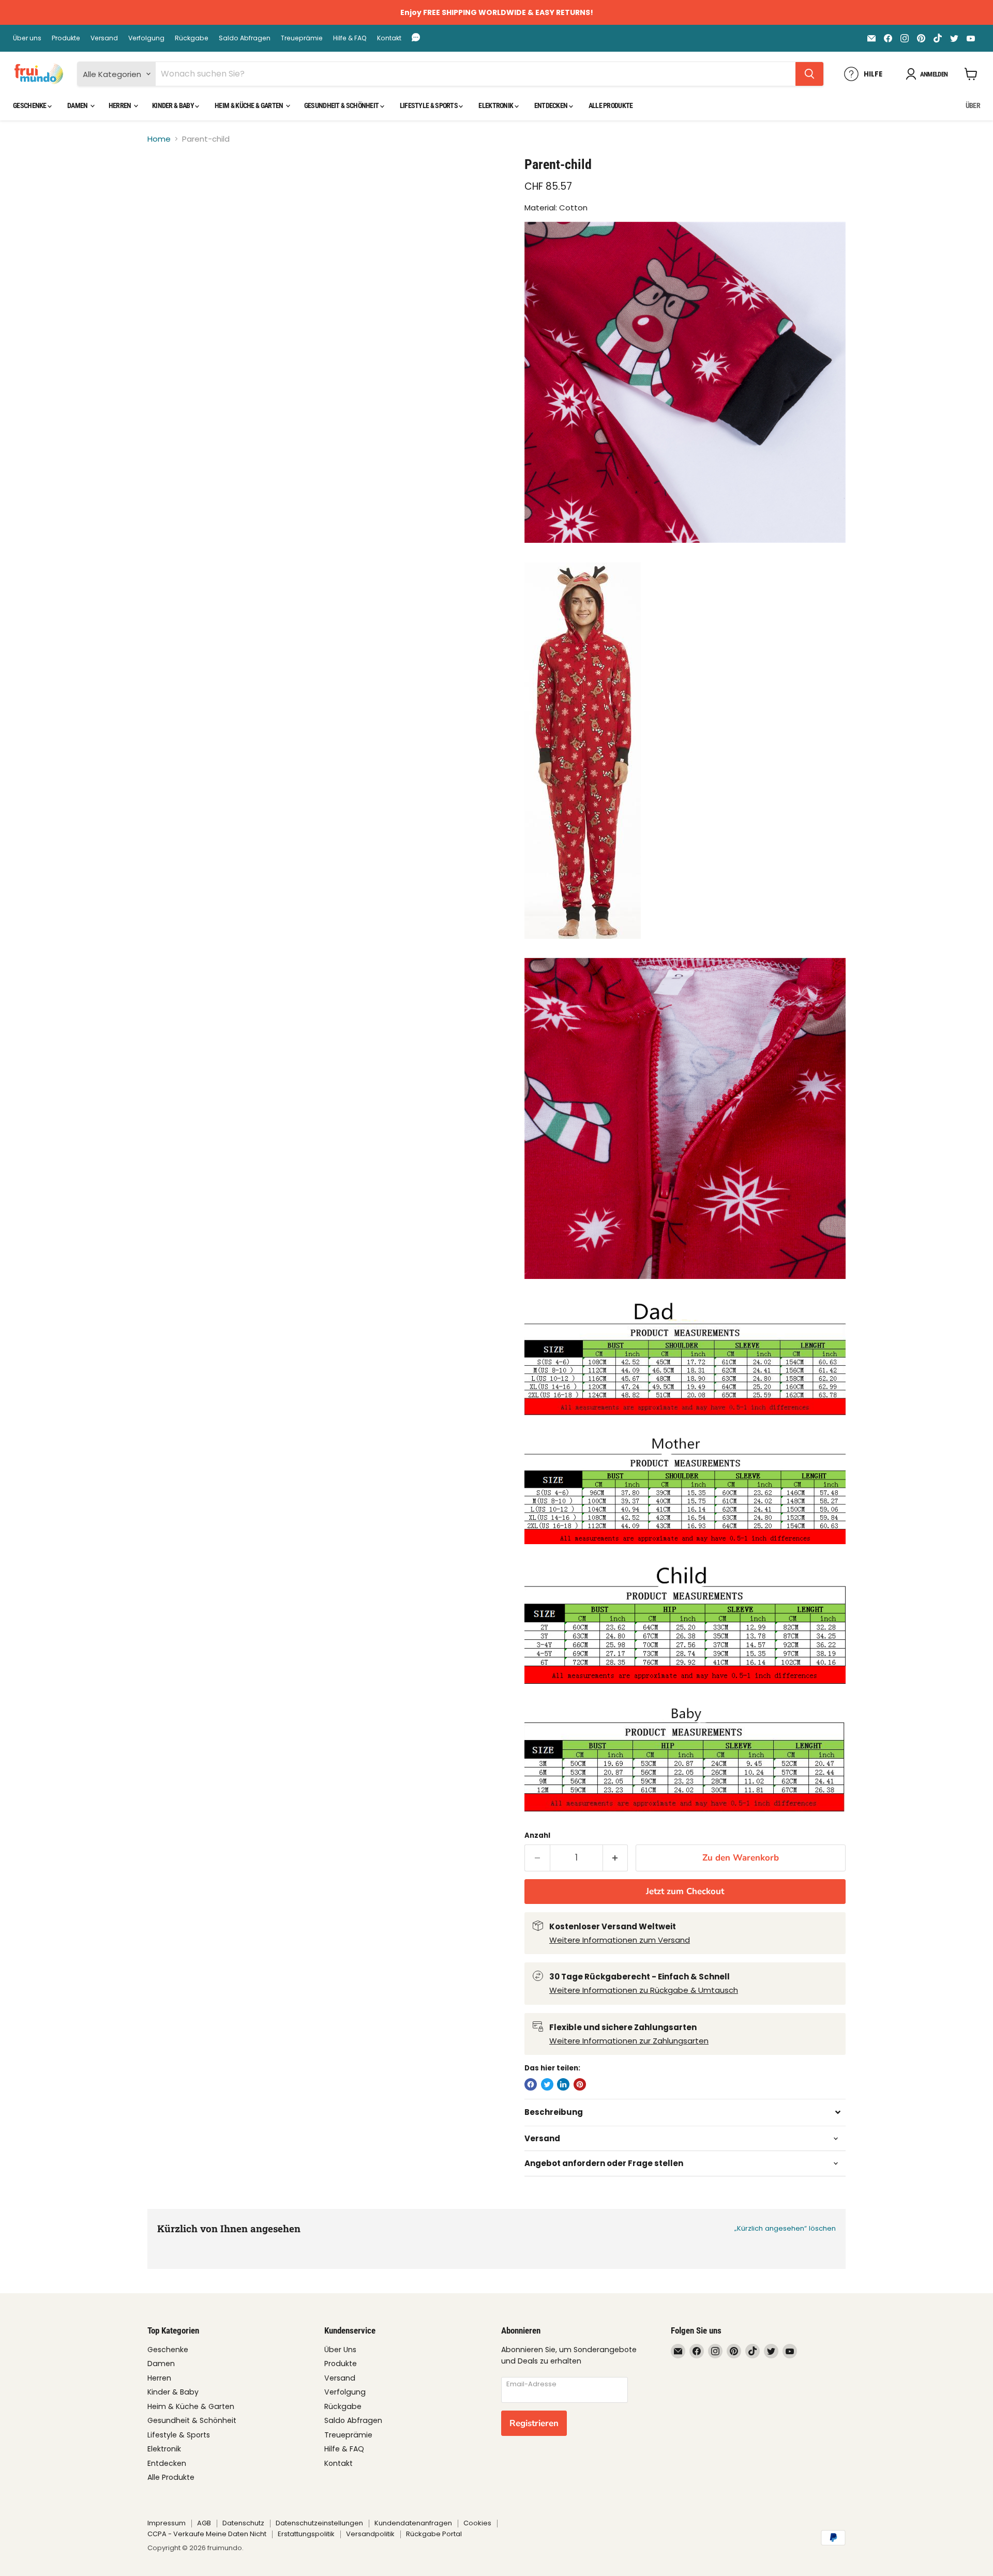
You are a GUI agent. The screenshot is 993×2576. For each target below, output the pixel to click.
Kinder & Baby (174, 105)
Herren (121, 105)
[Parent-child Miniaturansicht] (167, 186)
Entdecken (552, 105)
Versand (104, 38)
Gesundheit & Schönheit (342, 105)
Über (973, 105)
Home (159, 139)
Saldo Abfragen (245, 38)
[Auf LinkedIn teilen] (563, 2084)
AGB (204, 2523)
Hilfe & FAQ (350, 38)
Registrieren (534, 2423)
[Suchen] (809, 74)
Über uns (27, 38)
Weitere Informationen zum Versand (620, 1940)
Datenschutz (243, 2523)
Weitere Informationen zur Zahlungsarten (629, 2041)
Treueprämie (302, 38)
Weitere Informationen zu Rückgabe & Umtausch (644, 1990)
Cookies (477, 2523)
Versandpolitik (370, 2534)
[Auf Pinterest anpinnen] (580, 2084)
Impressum (167, 2523)
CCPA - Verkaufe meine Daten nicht (207, 2534)
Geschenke (30, 105)
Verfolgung (146, 38)
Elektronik (496, 105)
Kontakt (389, 38)
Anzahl (537, 1835)
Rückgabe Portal (434, 2534)
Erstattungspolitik (306, 2534)
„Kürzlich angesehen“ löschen (785, 2228)
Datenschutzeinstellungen (319, 2523)
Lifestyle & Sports (430, 105)
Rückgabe (192, 38)
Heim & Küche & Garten (250, 105)
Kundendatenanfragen (413, 2523)
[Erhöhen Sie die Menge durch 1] (616, 1858)
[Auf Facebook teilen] (531, 2084)
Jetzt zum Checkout (685, 1891)
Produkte (66, 38)
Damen (78, 105)
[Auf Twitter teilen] (547, 2084)
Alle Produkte (611, 105)
